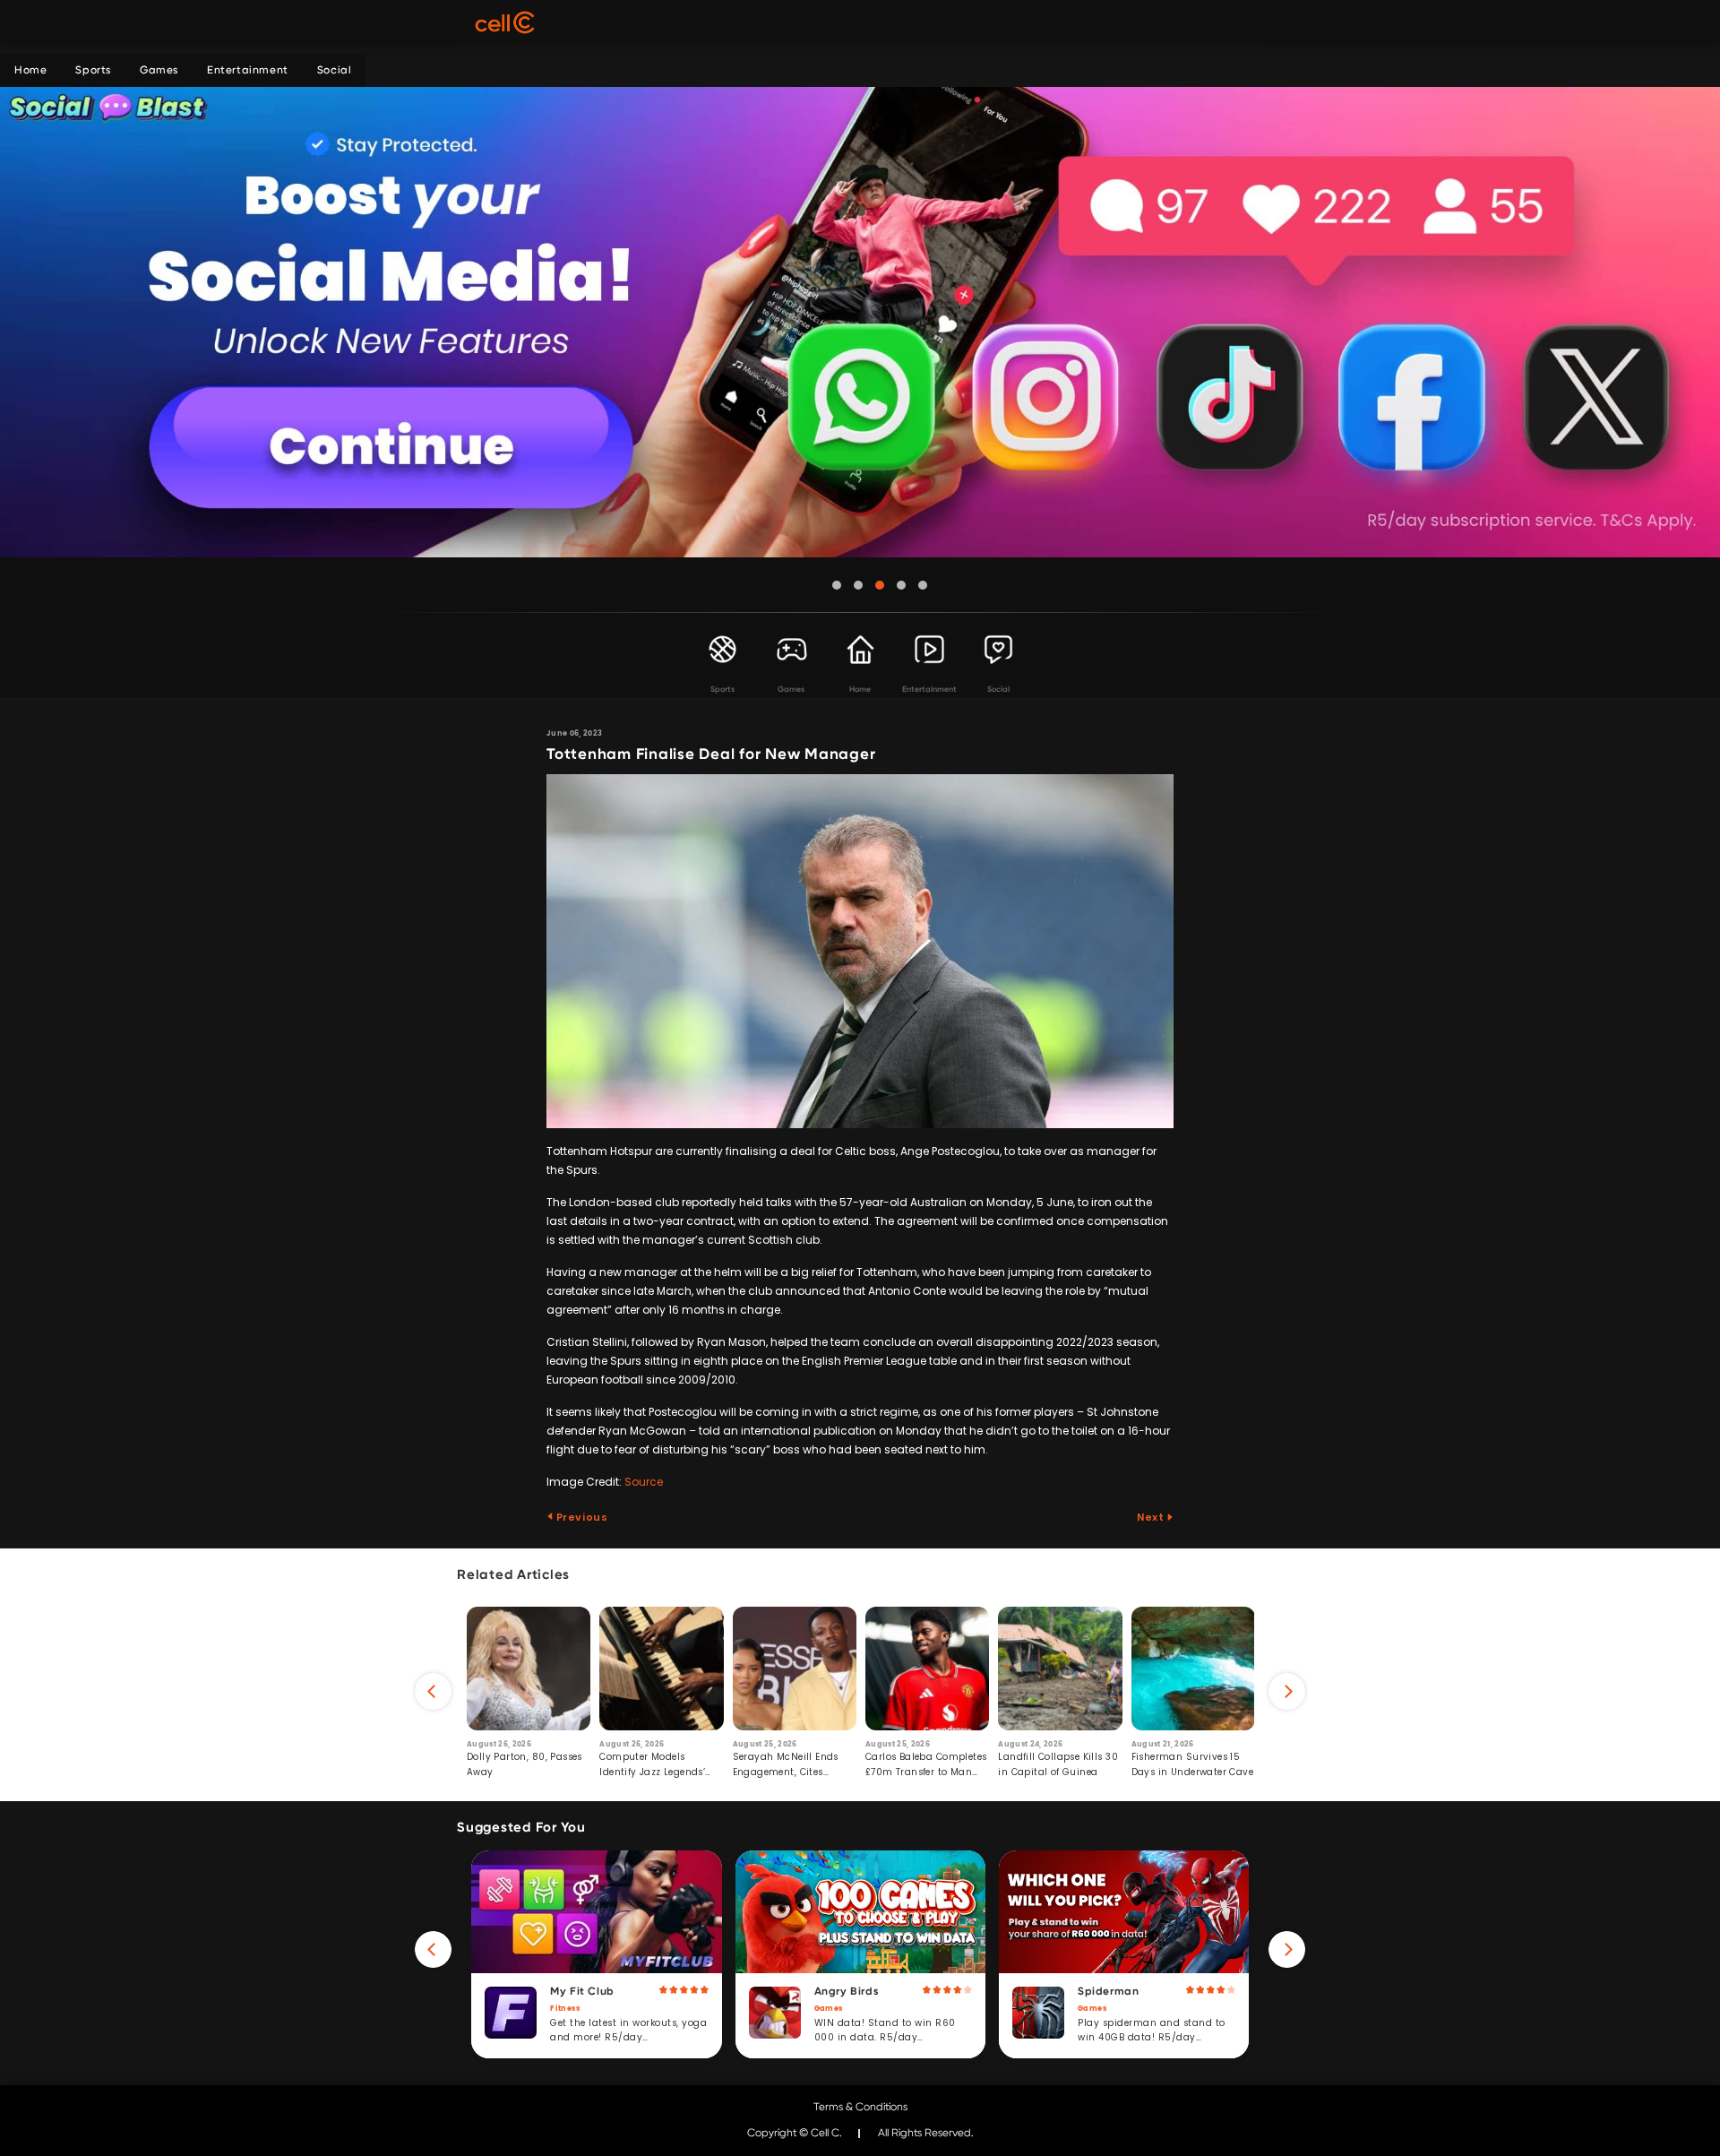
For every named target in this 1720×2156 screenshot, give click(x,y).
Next (1152, 1517)
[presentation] (433, 1691)
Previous (580, 1517)
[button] (837, 585)
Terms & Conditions (860, 2107)
